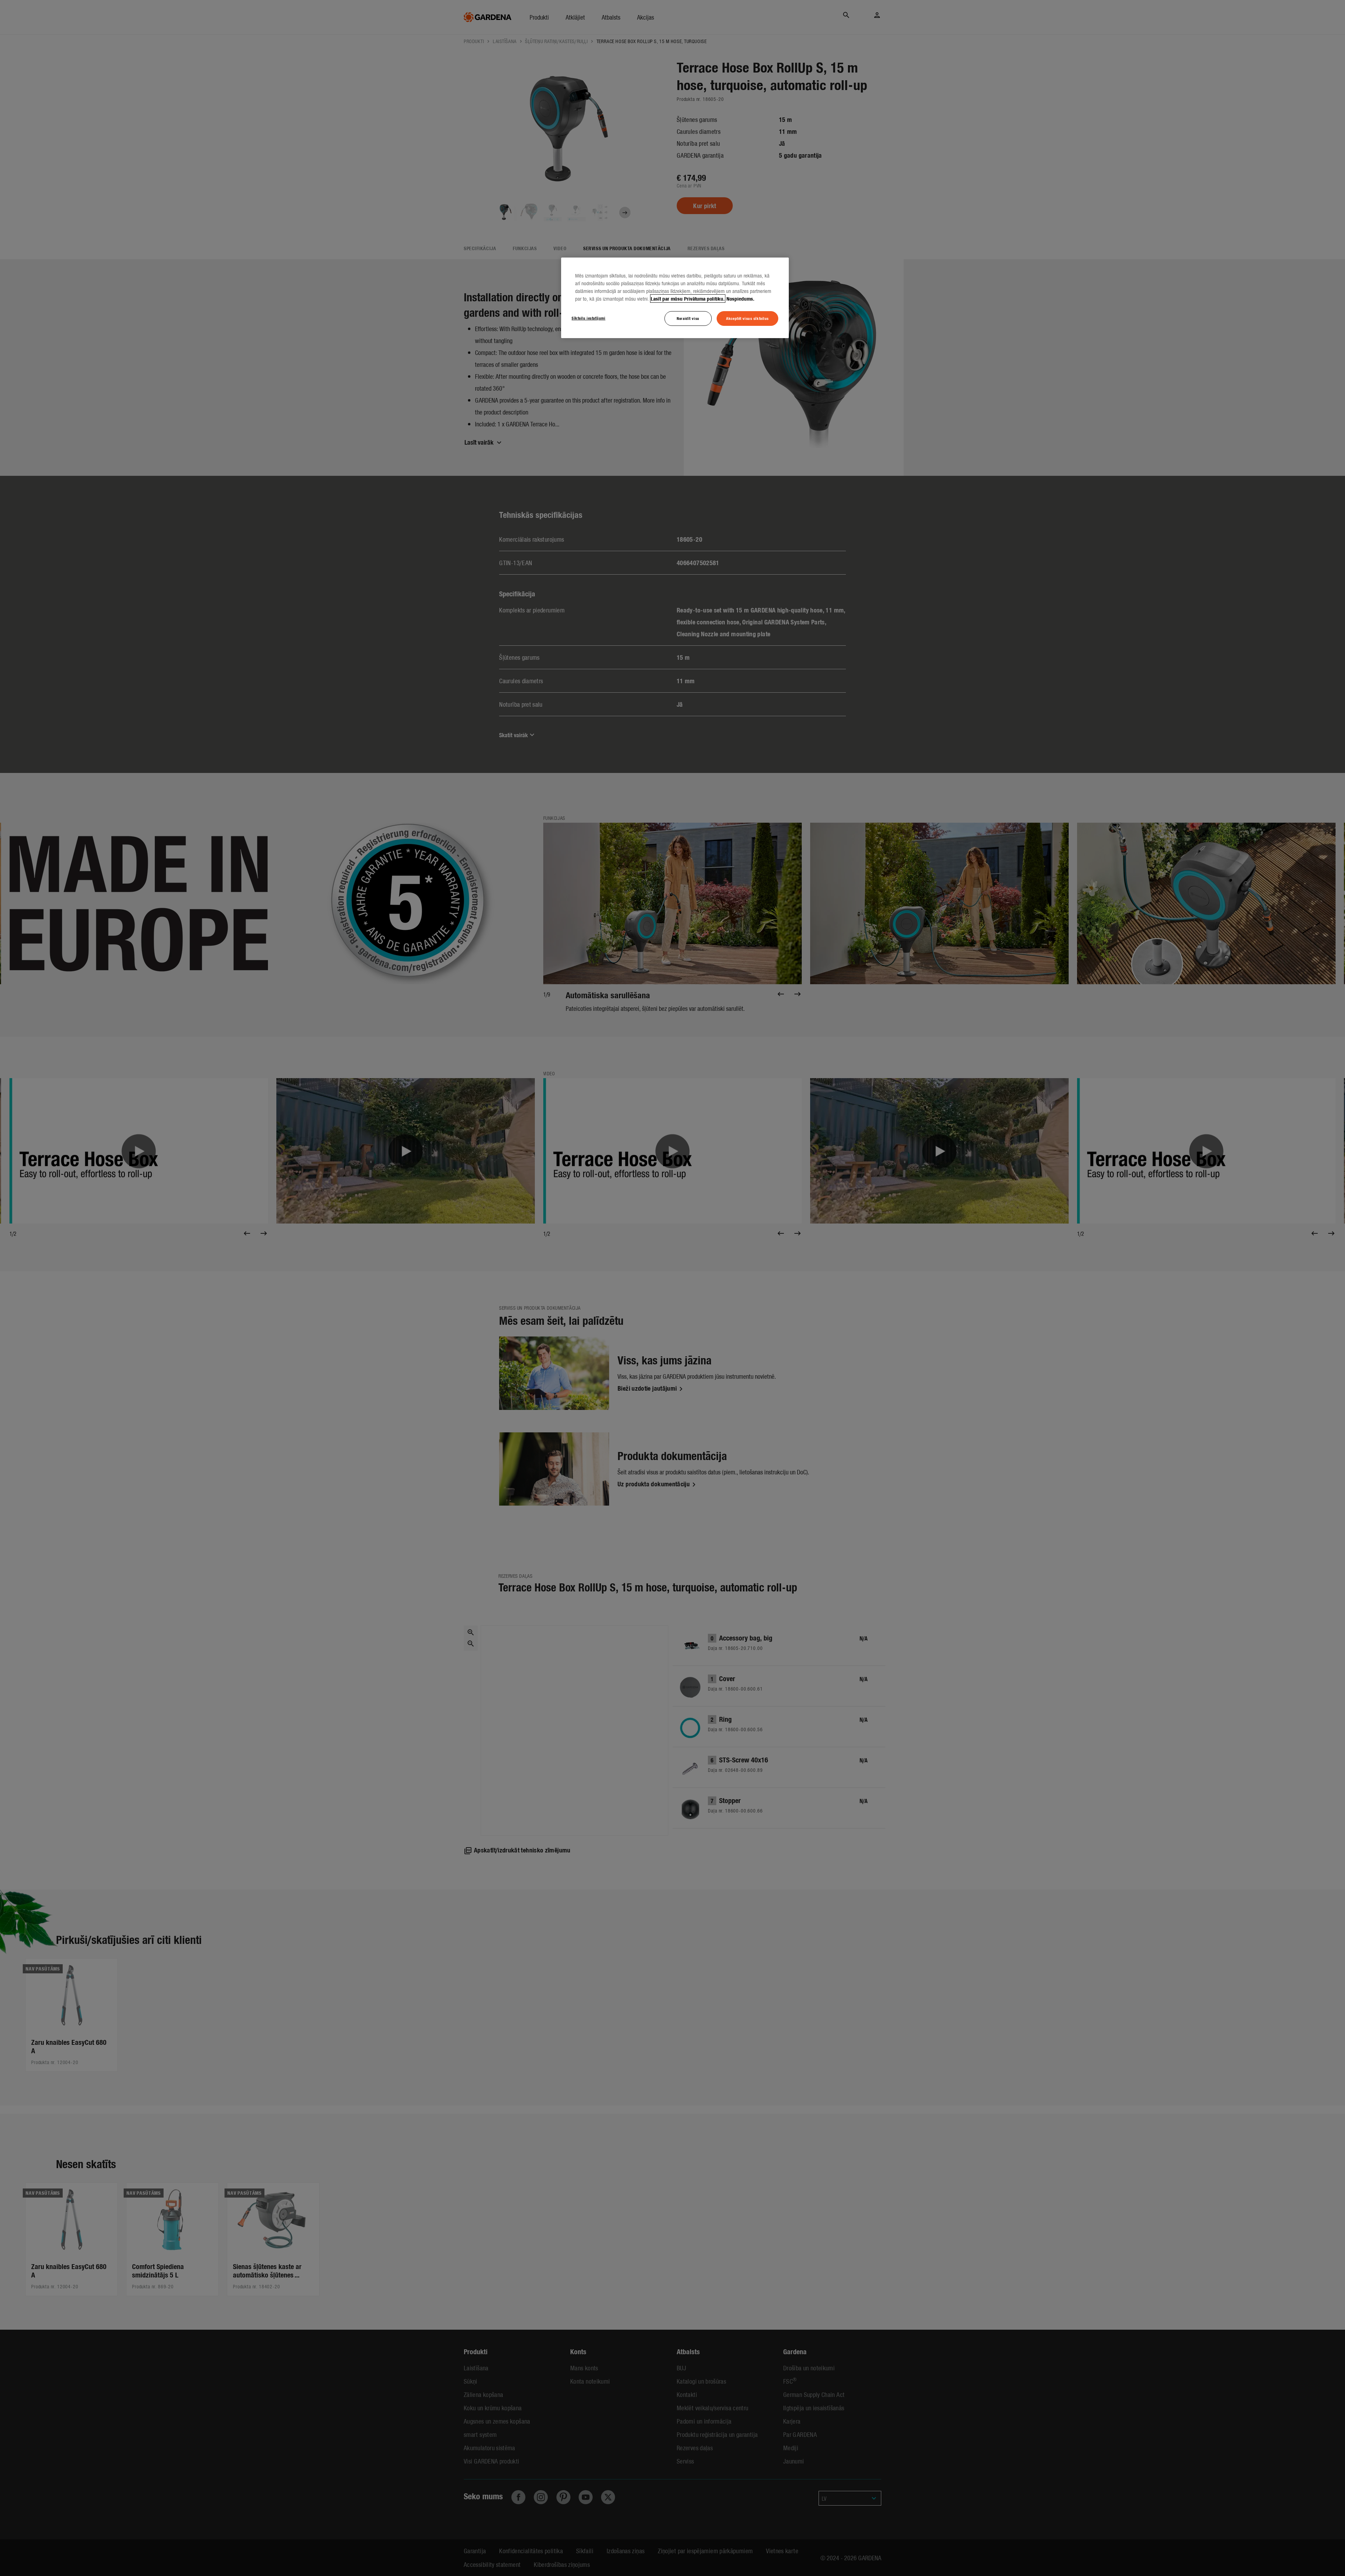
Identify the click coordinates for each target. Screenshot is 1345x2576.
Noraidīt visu (688, 318)
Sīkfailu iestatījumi (588, 318)
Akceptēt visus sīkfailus (747, 318)
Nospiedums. (740, 299)
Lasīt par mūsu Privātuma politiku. (688, 299)
